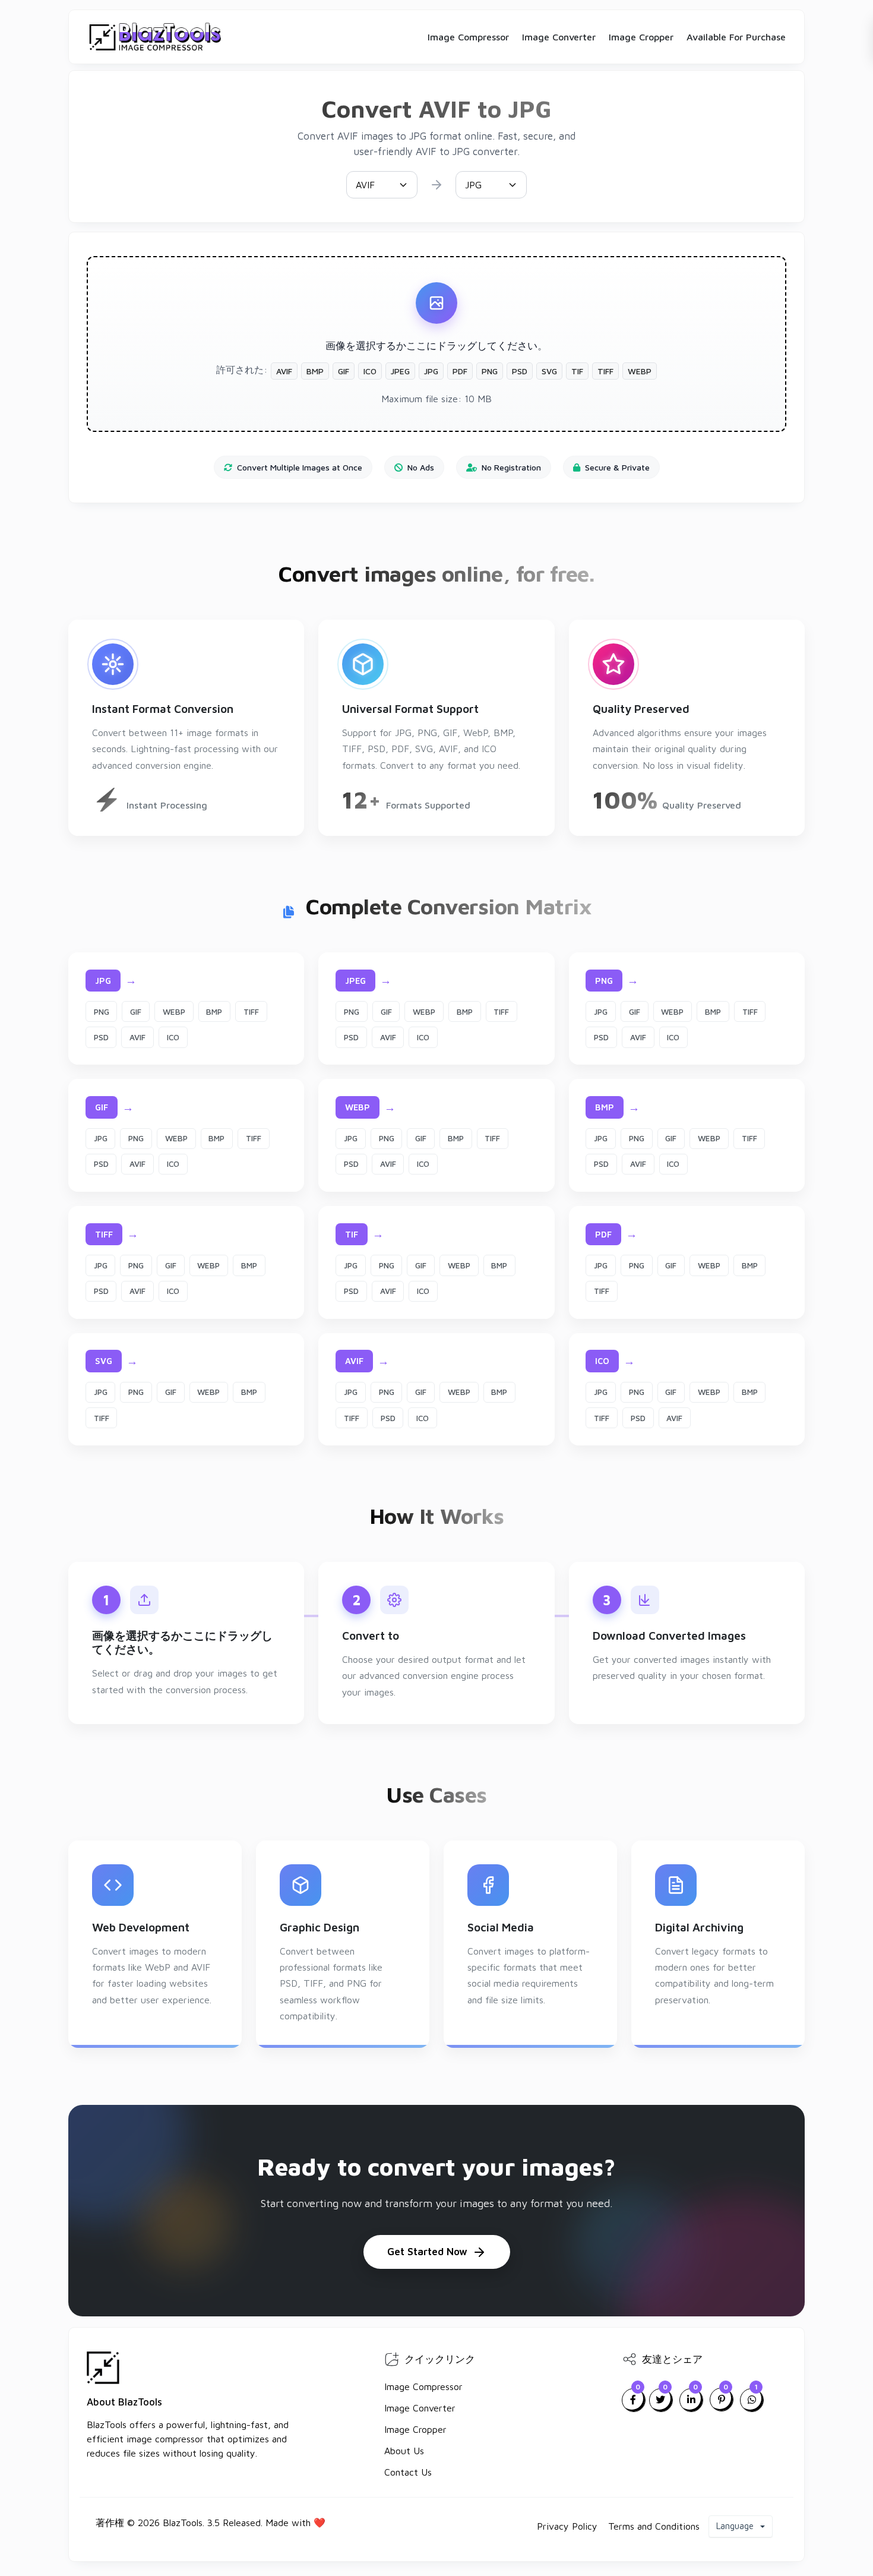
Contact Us (408, 2472)
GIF (136, 1012)
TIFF (251, 1012)
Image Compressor (468, 37)
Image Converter (559, 37)
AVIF (137, 1037)
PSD (101, 1037)
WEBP (174, 1012)
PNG (102, 1012)
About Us (404, 2451)
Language (736, 2526)
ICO (173, 1037)
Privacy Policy (567, 2526)
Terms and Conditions (654, 2526)
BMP (214, 1012)
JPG (601, 1012)
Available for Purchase (736, 37)
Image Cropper (641, 37)
